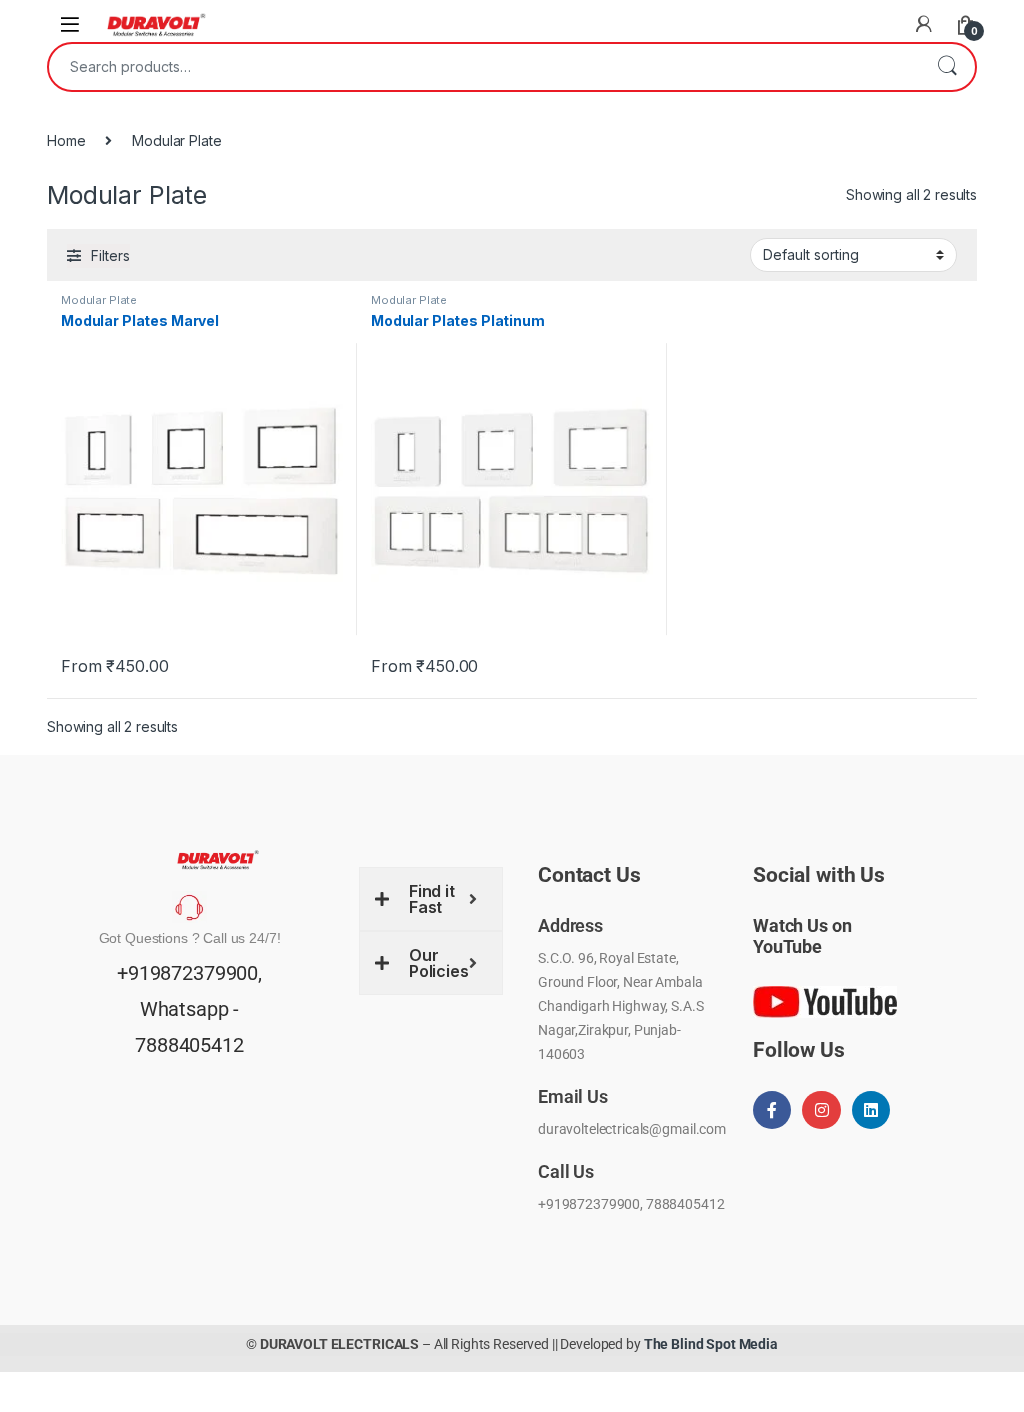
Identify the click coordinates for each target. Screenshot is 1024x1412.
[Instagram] (821, 1110)
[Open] (70, 24)
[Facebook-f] (772, 1110)
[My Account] (924, 24)
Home (66, 140)
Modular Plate (99, 300)
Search (947, 67)
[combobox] (484, 67)
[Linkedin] (871, 1110)
